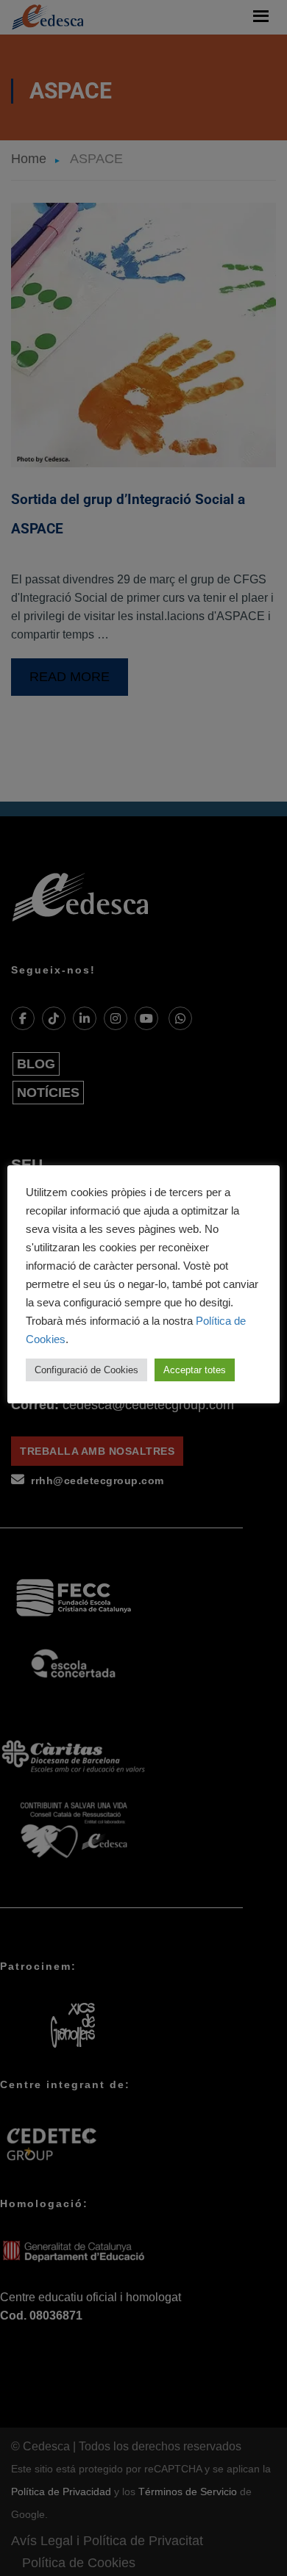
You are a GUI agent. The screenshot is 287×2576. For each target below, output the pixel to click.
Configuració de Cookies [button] (86, 1370)
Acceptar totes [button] (195, 1370)
